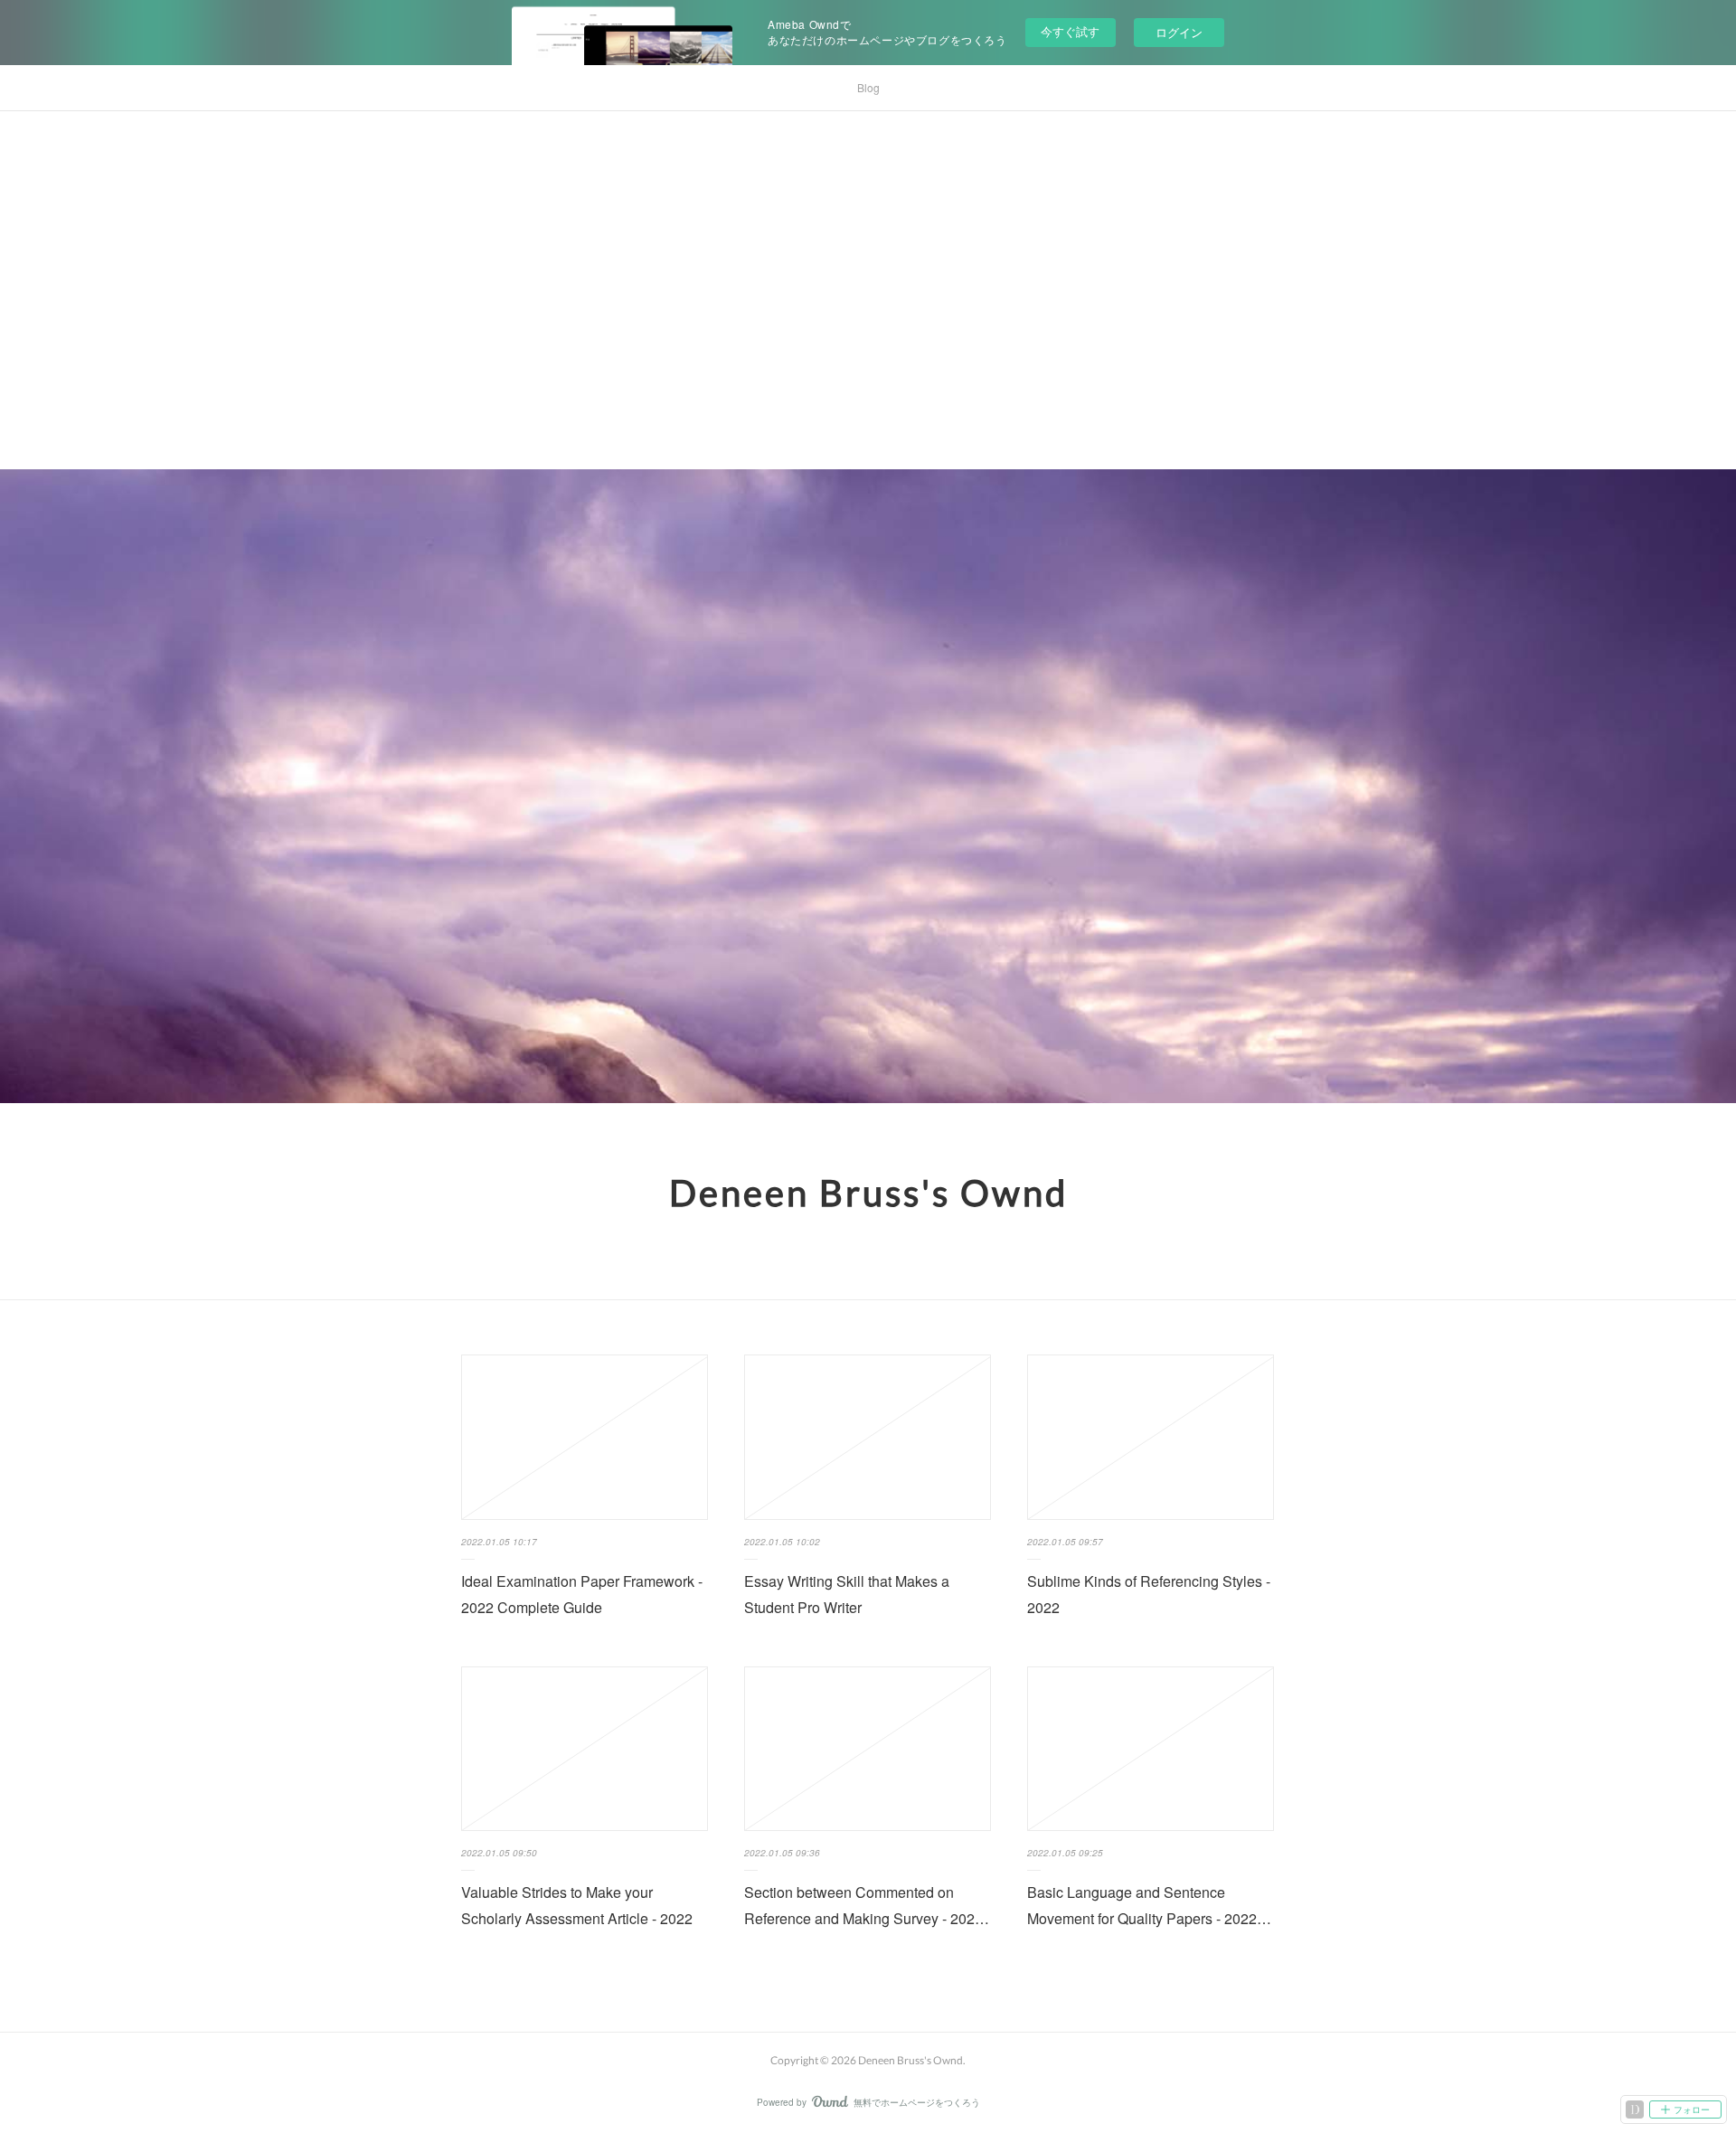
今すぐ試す (1070, 31)
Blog (868, 87)
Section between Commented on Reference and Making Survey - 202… (867, 1905)
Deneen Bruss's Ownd (868, 1193)
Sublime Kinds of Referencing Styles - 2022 (1149, 1594)
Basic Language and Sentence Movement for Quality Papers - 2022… (1149, 1905)
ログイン (1179, 32)
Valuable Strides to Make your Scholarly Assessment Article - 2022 (577, 1905)
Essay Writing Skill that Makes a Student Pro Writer (847, 1594)
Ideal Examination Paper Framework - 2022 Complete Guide (582, 1594)
